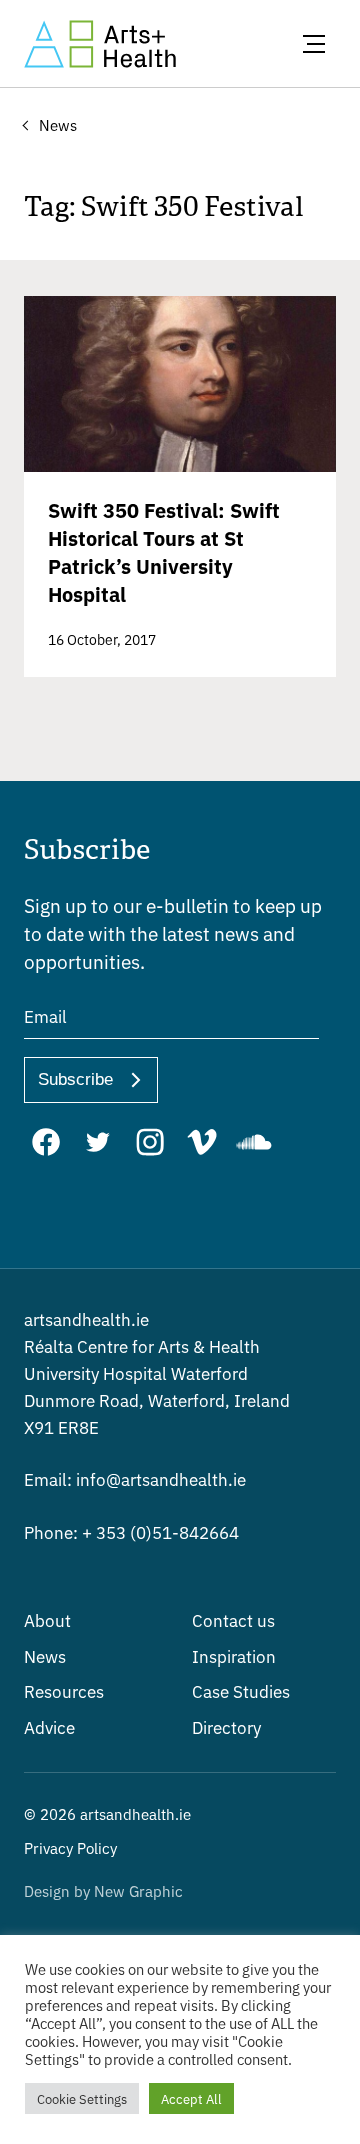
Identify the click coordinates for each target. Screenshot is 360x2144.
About (47, 1619)
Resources (64, 1690)
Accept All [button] (191, 2098)
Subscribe (75, 1079)
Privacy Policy (70, 1847)
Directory (226, 1726)
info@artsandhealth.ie (135, 1478)
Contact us (233, 1619)
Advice (49, 1726)
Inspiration (234, 1655)
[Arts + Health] (100, 44)
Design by (103, 1890)
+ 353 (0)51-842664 (131, 1531)
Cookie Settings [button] (82, 2098)
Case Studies (241, 1690)
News (45, 1655)
